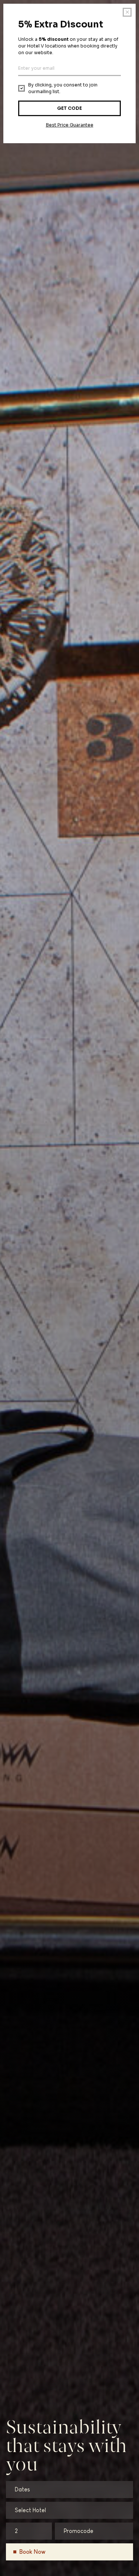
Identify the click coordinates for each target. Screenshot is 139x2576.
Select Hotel (30, 2510)
